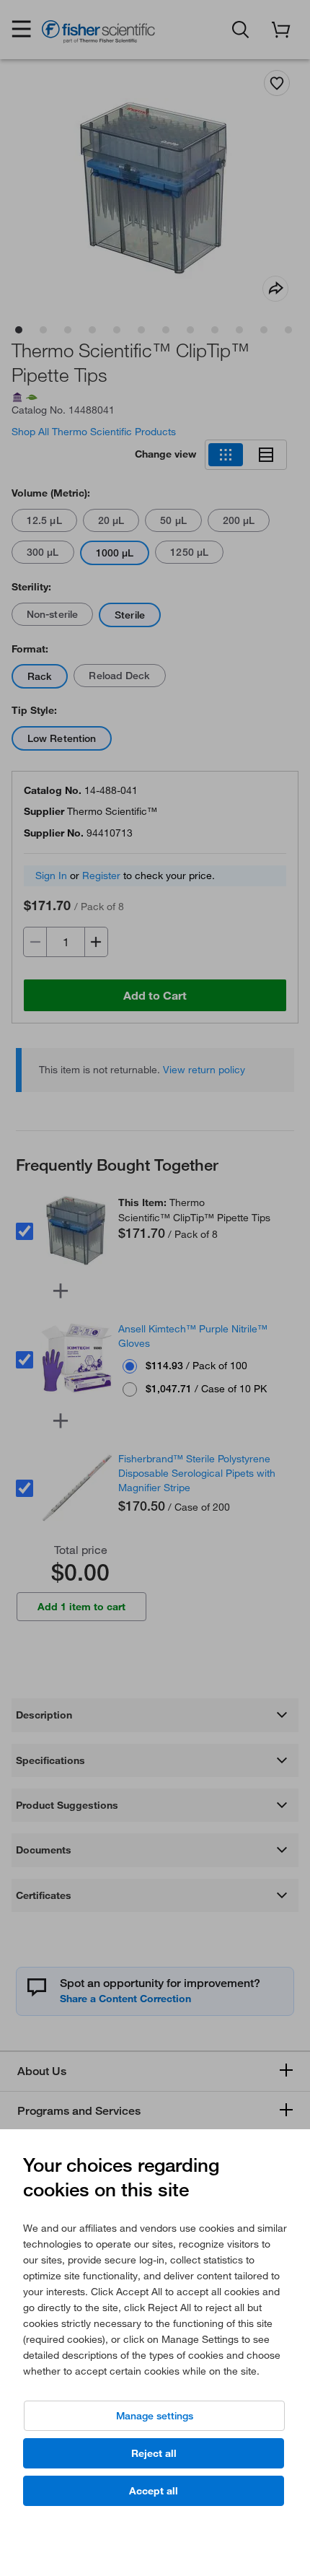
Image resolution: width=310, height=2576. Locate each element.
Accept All (154, 2491)
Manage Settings (155, 2416)
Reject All (154, 2453)
